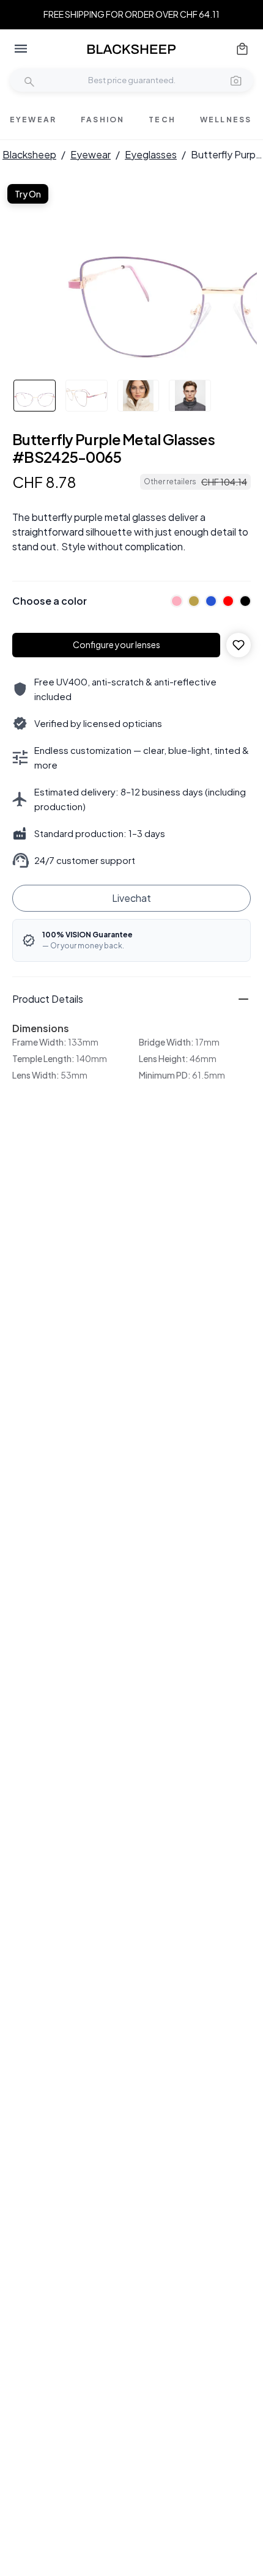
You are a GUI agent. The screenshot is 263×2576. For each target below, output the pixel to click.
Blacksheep (29, 154)
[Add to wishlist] (239, 645)
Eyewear (91, 154)
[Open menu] (21, 49)
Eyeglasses (151, 154)
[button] (236, 80)
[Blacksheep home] (131, 49)
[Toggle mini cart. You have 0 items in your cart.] (242, 49)
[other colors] (174, 601)
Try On (28, 194)
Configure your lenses (117, 644)
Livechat (131, 898)
